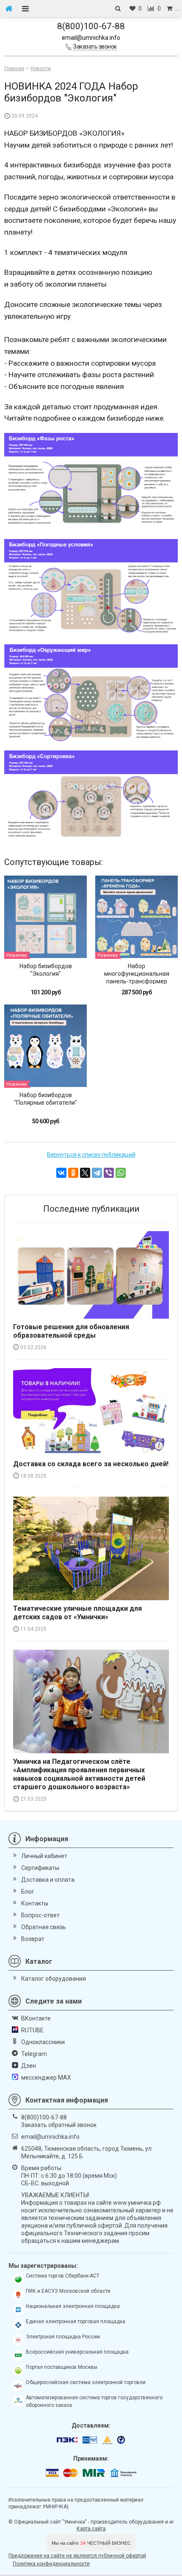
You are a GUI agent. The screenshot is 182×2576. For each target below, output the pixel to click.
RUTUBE (32, 2030)
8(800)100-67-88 (91, 26)
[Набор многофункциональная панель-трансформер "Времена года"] (136, 917)
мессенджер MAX (46, 2078)
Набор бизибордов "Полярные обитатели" (45, 1099)
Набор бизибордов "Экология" (46, 970)
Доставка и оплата (48, 1880)
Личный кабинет (44, 1856)
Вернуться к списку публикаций (91, 1155)
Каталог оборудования (54, 1979)
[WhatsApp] (121, 1173)
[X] (85, 1173)
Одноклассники (43, 2042)
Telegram (34, 2054)
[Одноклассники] (73, 1173)
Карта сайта (91, 2529)
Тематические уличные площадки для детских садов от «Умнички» (77, 1613)
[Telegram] (97, 1173)
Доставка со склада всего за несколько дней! (91, 1464)
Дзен (29, 2066)
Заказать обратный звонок (59, 2125)
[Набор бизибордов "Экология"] (45, 917)
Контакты (35, 1903)
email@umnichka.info (91, 38)
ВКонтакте (36, 2018)
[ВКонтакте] (61, 1173)
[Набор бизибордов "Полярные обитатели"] (45, 1046)
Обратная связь (44, 1927)
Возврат (33, 1939)
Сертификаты (40, 1868)
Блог (28, 1892)
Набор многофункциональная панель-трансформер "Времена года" (137, 977)
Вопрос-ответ (40, 1915)
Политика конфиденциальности (51, 2564)
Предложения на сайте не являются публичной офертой (77, 2556)
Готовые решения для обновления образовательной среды (71, 1331)
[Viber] (109, 1173)
